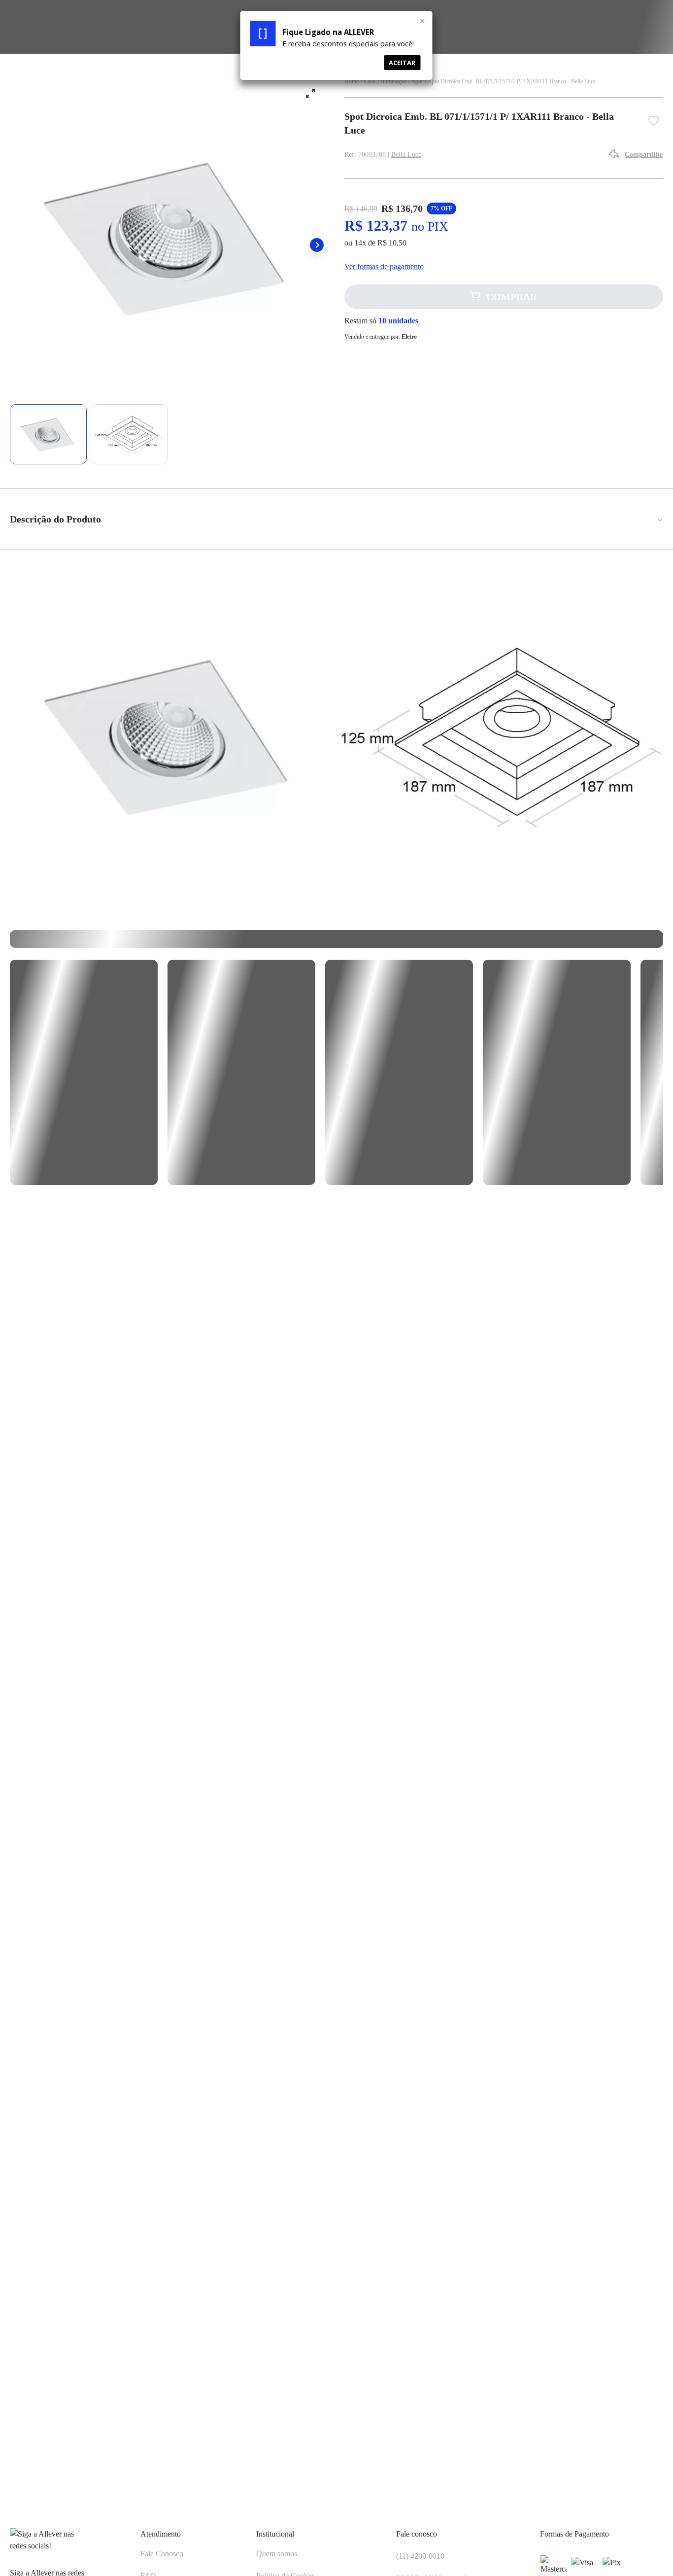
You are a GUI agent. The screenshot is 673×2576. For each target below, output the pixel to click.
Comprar (512, 297)
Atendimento (161, 2534)
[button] (317, 245)
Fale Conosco (162, 2554)
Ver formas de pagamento (384, 266)
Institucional (275, 2534)
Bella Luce (406, 155)
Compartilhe (644, 155)
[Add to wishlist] (656, 123)
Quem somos (277, 2554)
